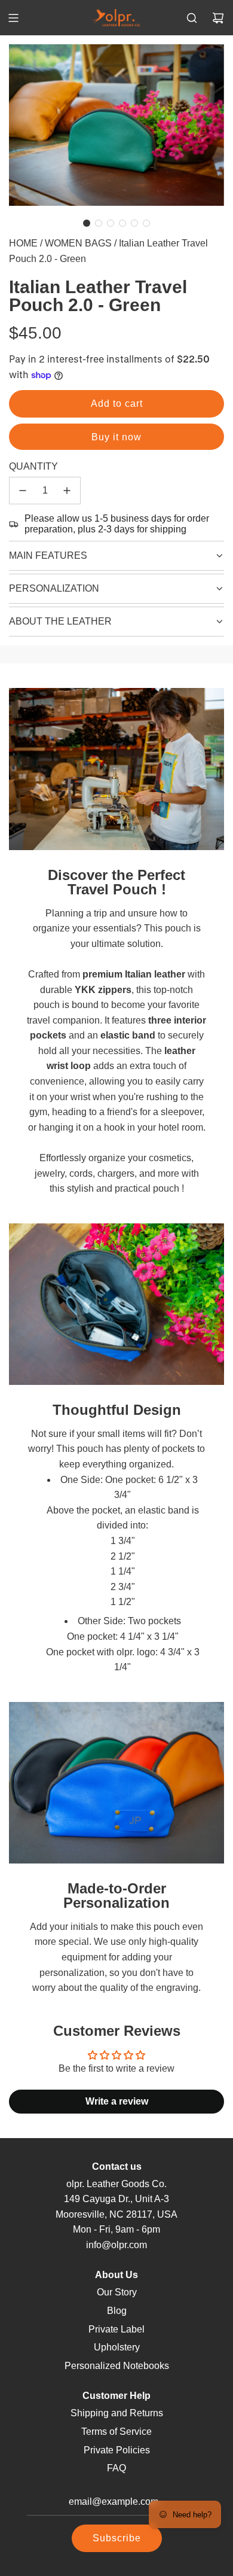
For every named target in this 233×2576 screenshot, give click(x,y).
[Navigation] (13, 18)
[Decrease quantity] (23, 491)
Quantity (33, 466)
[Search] (192, 18)
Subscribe (117, 2538)
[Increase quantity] (67, 491)
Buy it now (116, 437)
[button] (87, 223)
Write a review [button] (117, 2101)
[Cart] (218, 18)
